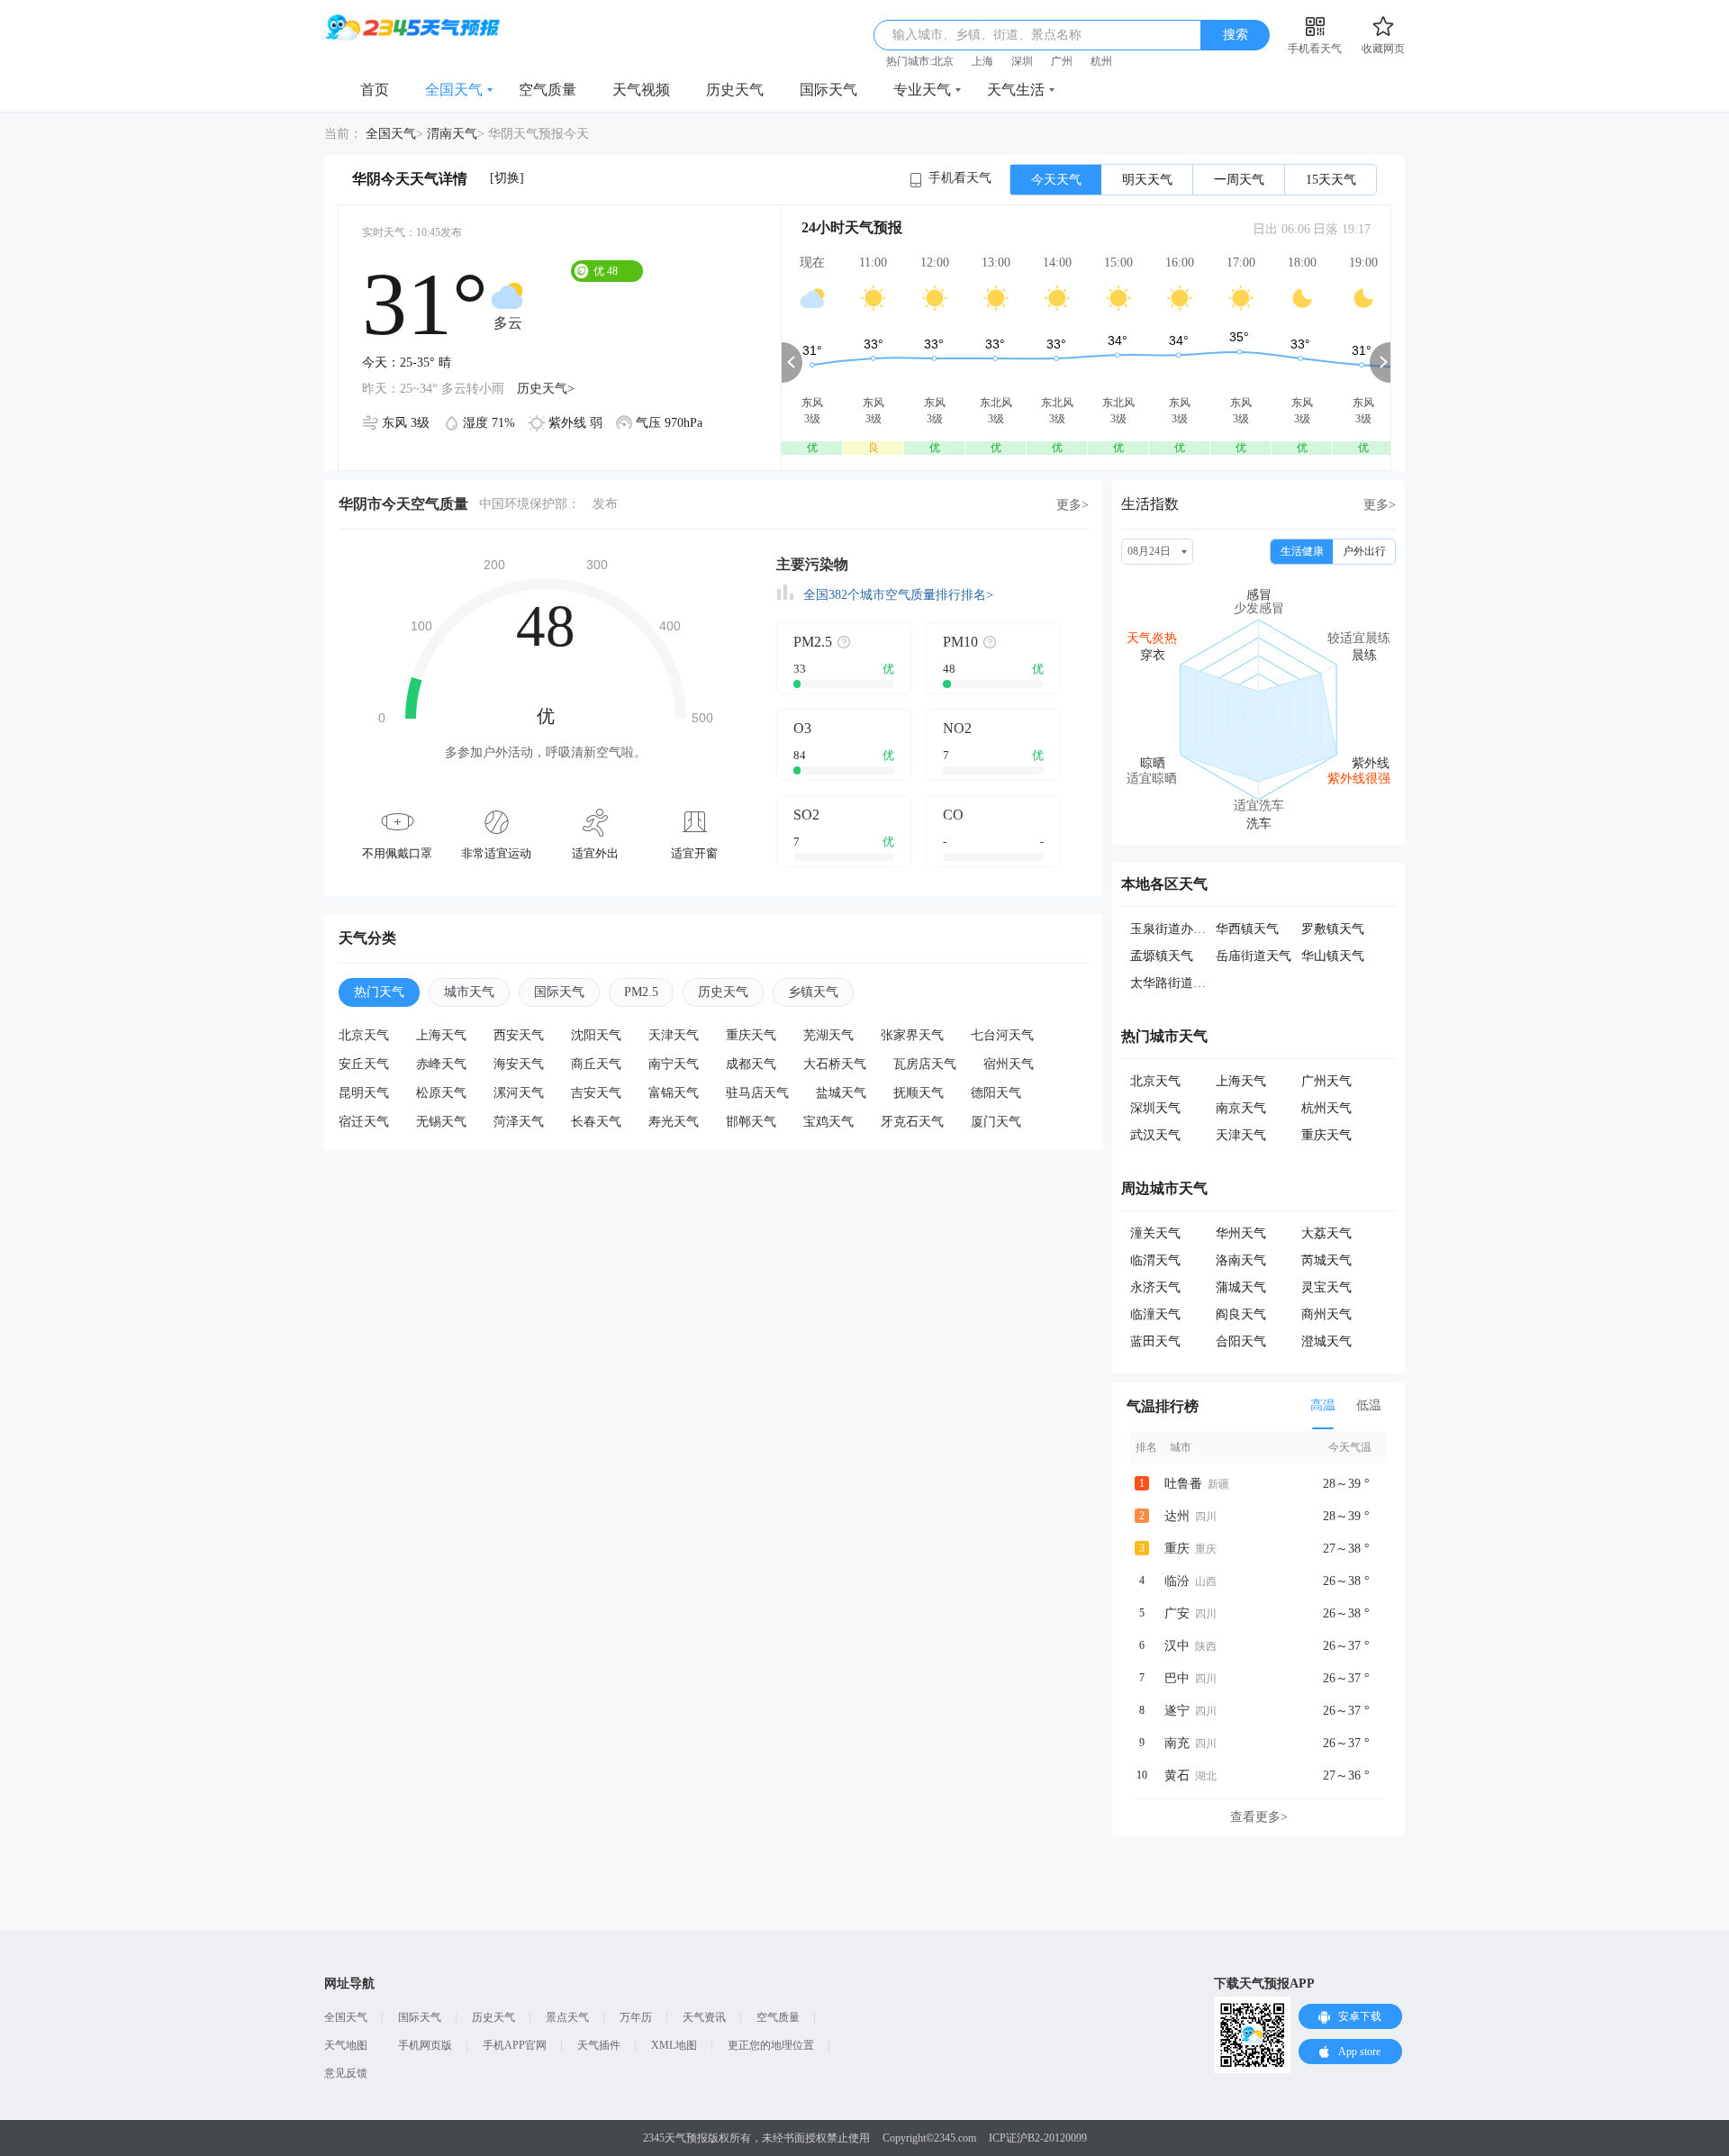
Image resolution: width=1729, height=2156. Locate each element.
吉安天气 (596, 1093)
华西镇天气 (1247, 929)
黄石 (1177, 1776)
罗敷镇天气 (1333, 929)
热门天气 (379, 992)
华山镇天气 (1333, 956)
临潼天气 (1155, 1314)
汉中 (1177, 1646)
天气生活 (1016, 90)
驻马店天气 (757, 1093)
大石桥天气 (835, 1064)
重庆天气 (751, 1035)
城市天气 (469, 992)
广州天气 (1326, 1081)
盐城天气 (841, 1093)
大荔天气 (1326, 1233)
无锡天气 (441, 1122)
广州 (1062, 61)
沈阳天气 (596, 1035)
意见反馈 (346, 2073)
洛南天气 (1241, 1260)
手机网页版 (425, 2045)
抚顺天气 (919, 1093)
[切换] (507, 178)
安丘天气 (364, 1064)
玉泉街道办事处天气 (1187, 929)
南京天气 (1241, 1108)
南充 (1177, 1743)
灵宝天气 (1326, 1287)
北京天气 (364, 1035)
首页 (375, 90)
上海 (982, 61)
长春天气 (596, 1122)
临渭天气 (1155, 1260)
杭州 (1101, 61)
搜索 (1236, 35)
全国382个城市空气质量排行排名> (898, 595)
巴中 (1177, 1678)
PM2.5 (641, 992)
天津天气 (674, 1035)
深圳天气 (1155, 1108)
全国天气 (454, 90)
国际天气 (828, 90)
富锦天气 (674, 1093)
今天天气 (1056, 180)
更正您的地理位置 (771, 2045)
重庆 (1177, 1549)
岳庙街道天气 (1254, 956)
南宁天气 (674, 1064)
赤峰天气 (441, 1064)
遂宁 (1177, 1711)
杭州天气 (1326, 1108)
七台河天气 (1002, 1035)
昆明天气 (364, 1093)
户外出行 (1364, 551)
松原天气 (441, 1093)
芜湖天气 (828, 1035)
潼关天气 (1155, 1233)
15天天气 (1331, 180)
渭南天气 (452, 134)
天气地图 (346, 2045)
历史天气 (735, 90)
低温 (1369, 1405)
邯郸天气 (751, 1122)
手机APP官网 (515, 2045)
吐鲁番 (1183, 1484)
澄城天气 (1326, 1341)
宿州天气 (1009, 1064)
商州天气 (1326, 1314)
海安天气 (519, 1064)
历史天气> (546, 389)
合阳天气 (1241, 1341)
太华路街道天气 (1174, 983)
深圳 (1022, 61)
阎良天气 (1241, 1314)
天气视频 (641, 90)
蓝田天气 (1155, 1341)
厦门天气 (996, 1122)
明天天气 (1147, 180)
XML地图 (674, 2045)
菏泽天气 (519, 1122)
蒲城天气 (1241, 1287)
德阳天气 (996, 1093)
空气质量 (548, 90)
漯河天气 (519, 1093)
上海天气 (441, 1035)
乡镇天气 (813, 992)
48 (606, 271)
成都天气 (751, 1064)
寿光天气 (674, 1122)
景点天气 (567, 2017)
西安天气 (519, 1035)
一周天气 (1239, 180)
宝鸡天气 (828, 1122)
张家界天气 (912, 1035)
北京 (943, 61)
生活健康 (1302, 551)
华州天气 (1241, 1233)
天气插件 (599, 2045)
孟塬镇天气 (1162, 956)
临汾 (1177, 1581)
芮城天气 (1326, 1260)
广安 (1177, 1613)
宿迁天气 (364, 1122)
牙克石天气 (912, 1122)
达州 (1177, 1516)
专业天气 (922, 90)
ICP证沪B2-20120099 (1038, 2138)
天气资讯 (704, 2017)
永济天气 (1155, 1287)
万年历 (636, 2017)
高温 (1323, 1405)
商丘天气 (596, 1064)
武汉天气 (1155, 1135)
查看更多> (1259, 1817)
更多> (1073, 505)
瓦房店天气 (925, 1064)
